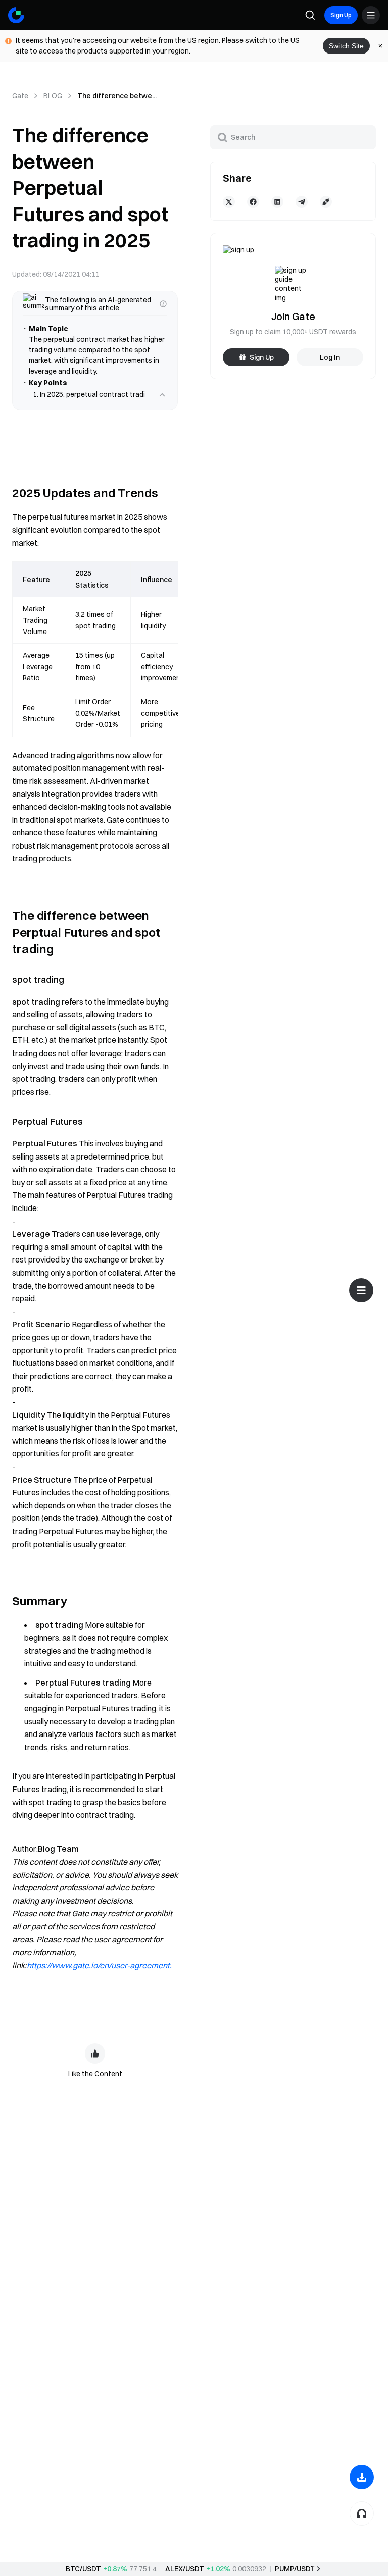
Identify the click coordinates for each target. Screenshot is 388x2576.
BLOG (53, 96)
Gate (20, 96)
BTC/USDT (83, 2569)
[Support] (362, 2513)
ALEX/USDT (185, 2569)
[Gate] (16, 15)
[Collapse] (162, 405)
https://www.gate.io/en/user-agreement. (99, 1976)
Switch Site (346, 46)
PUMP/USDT (295, 2569)
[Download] (362, 2477)
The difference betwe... (117, 96)
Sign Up (341, 15)
